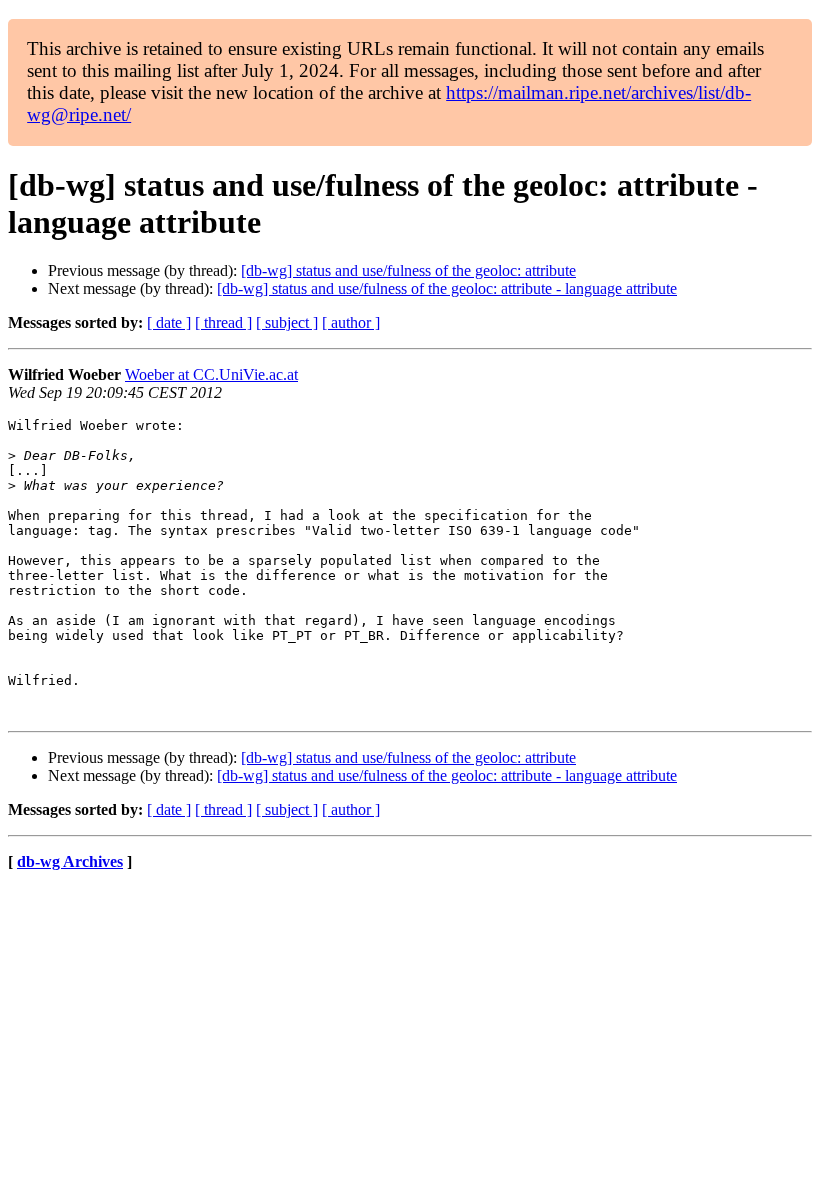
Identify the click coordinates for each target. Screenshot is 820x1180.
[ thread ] (223, 322)
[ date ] (169, 322)
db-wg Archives (70, 861)
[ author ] (351, 322)
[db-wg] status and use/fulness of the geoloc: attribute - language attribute (447, 288)
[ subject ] (287, 322)
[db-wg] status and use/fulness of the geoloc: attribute (408, 270)
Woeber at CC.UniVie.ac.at (211, 374)
